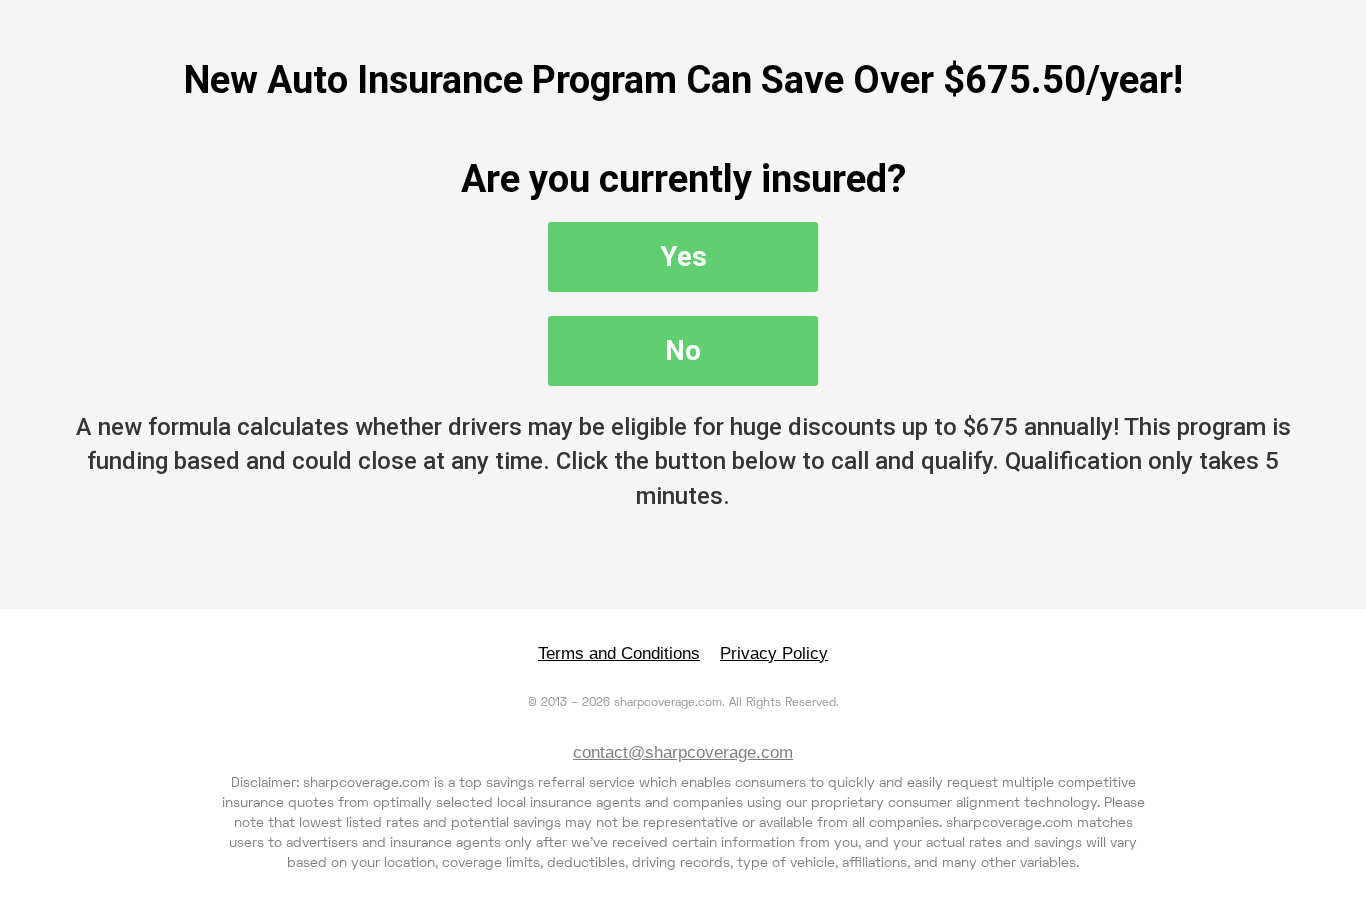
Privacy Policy (774, 653)
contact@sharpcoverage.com (683, 752)
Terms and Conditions (619, 653)
